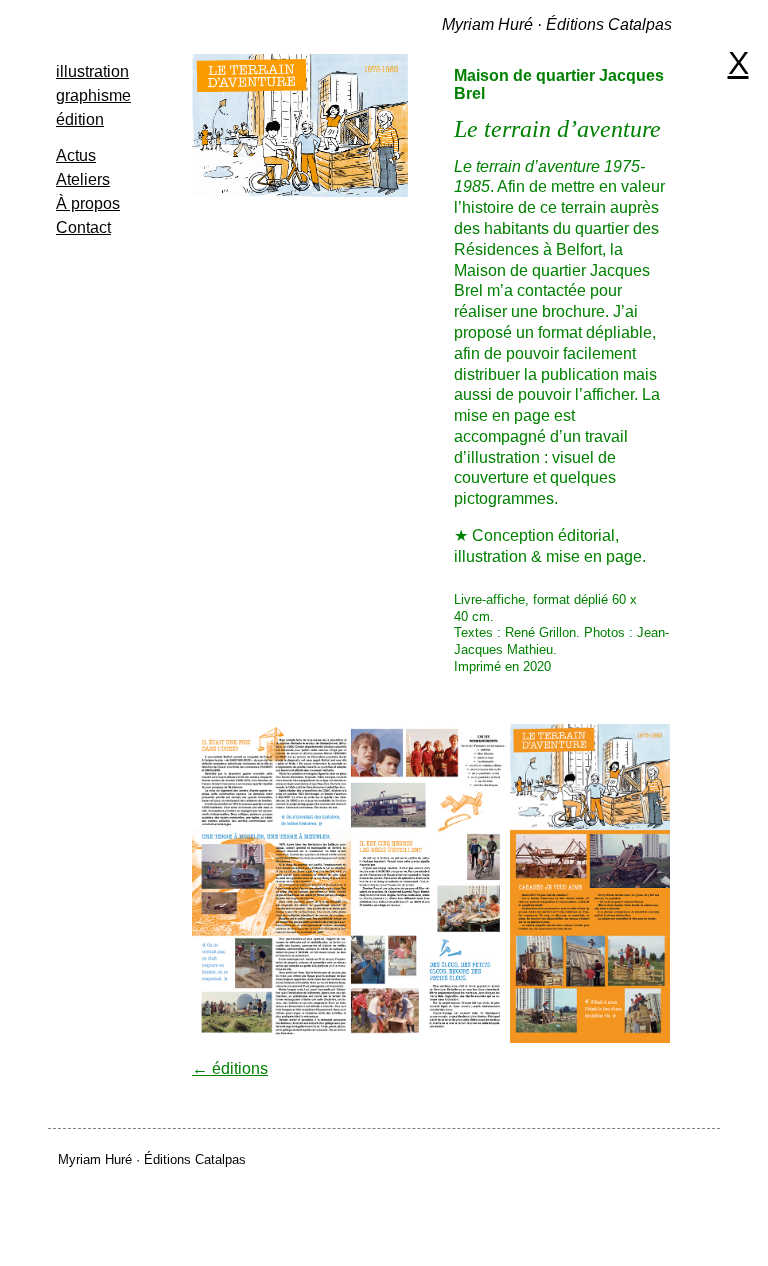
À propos (88, 203)
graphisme (93, 95)
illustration (92, 71)
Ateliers (83, 179)
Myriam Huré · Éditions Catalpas (557, 24)
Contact (83, 227)
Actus (76, 155)
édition (80, 119)
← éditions (230, 1068)
